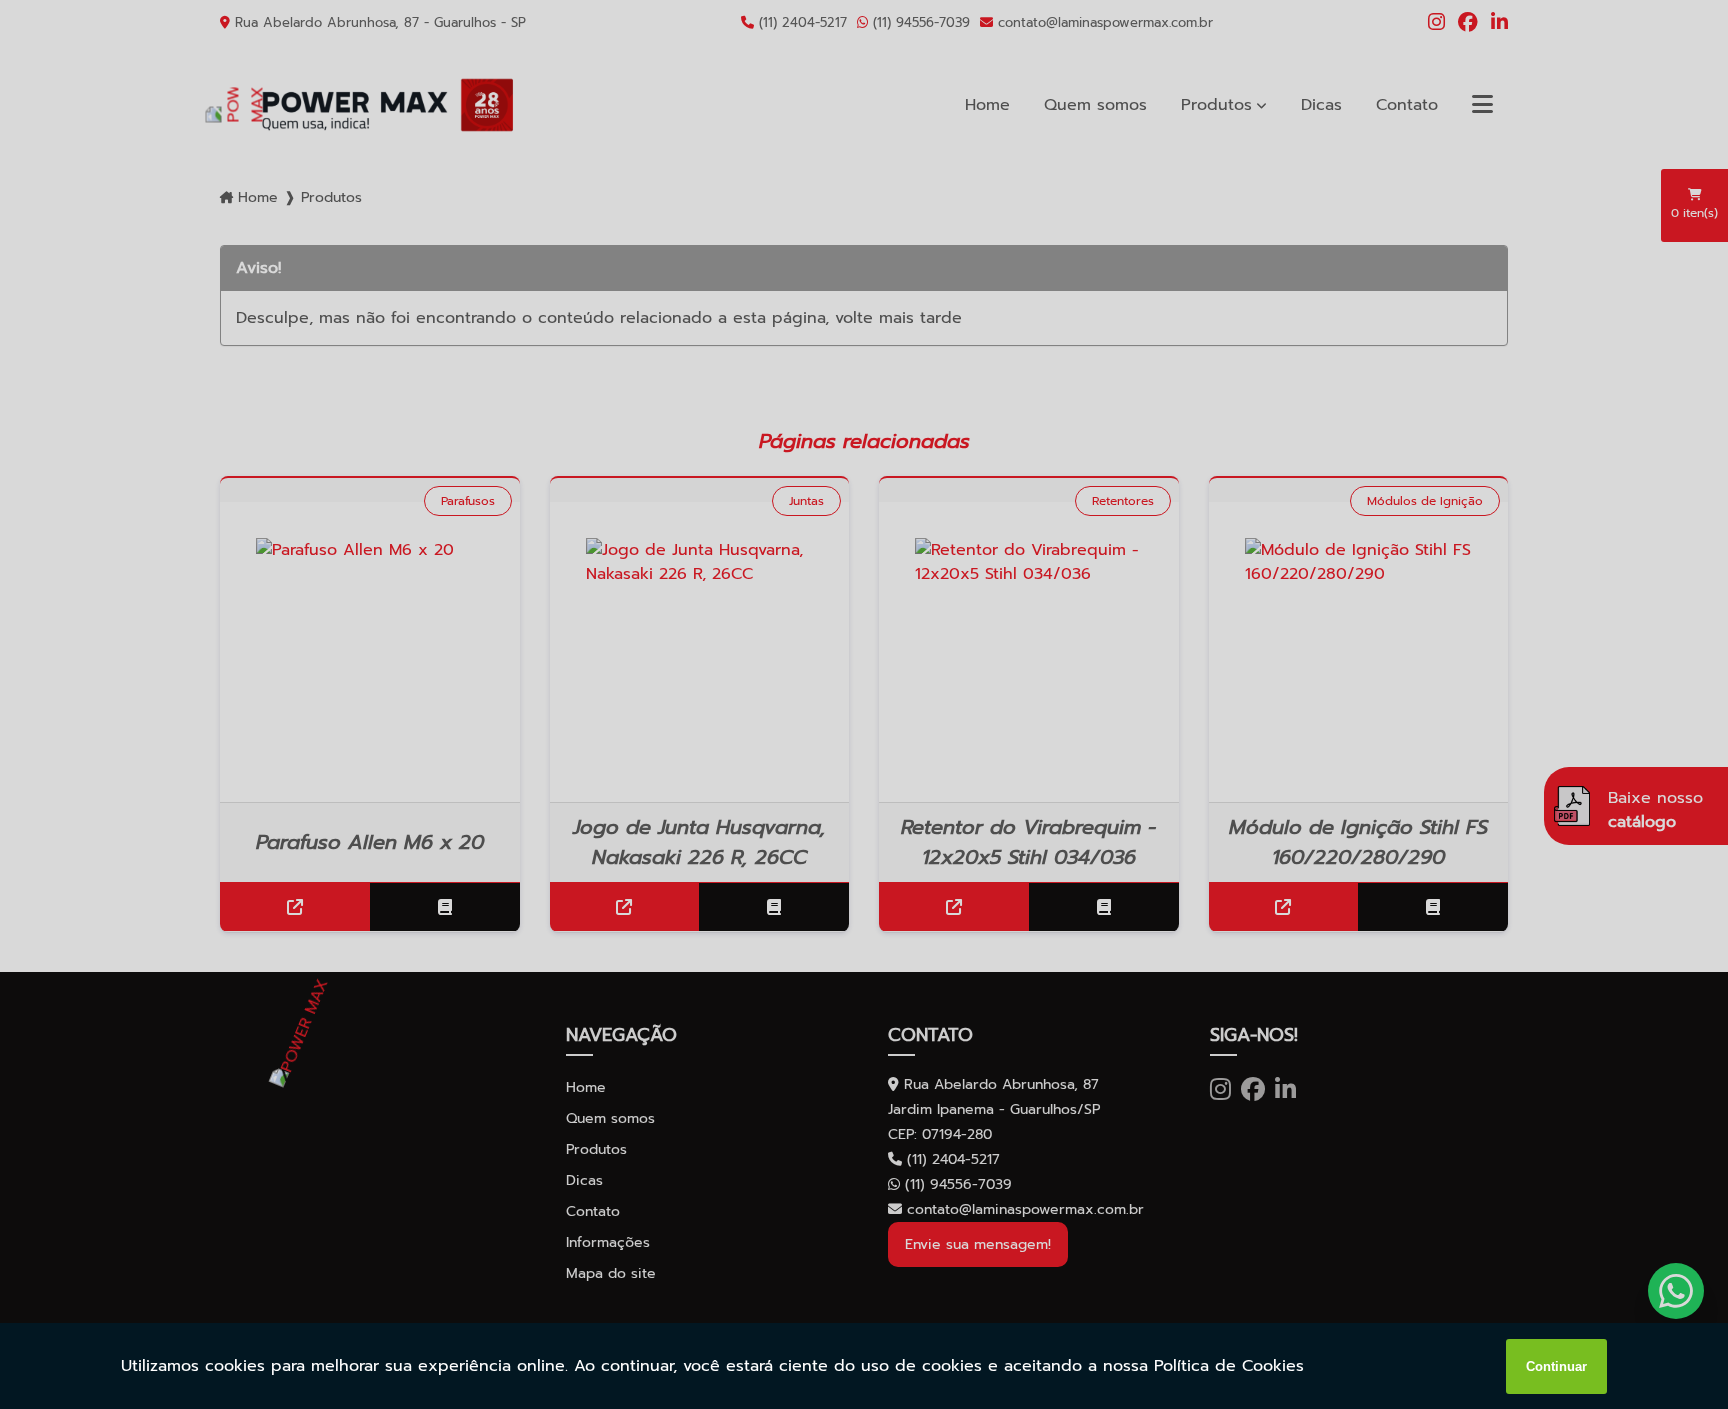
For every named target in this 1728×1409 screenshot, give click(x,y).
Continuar (1556, 1366)
